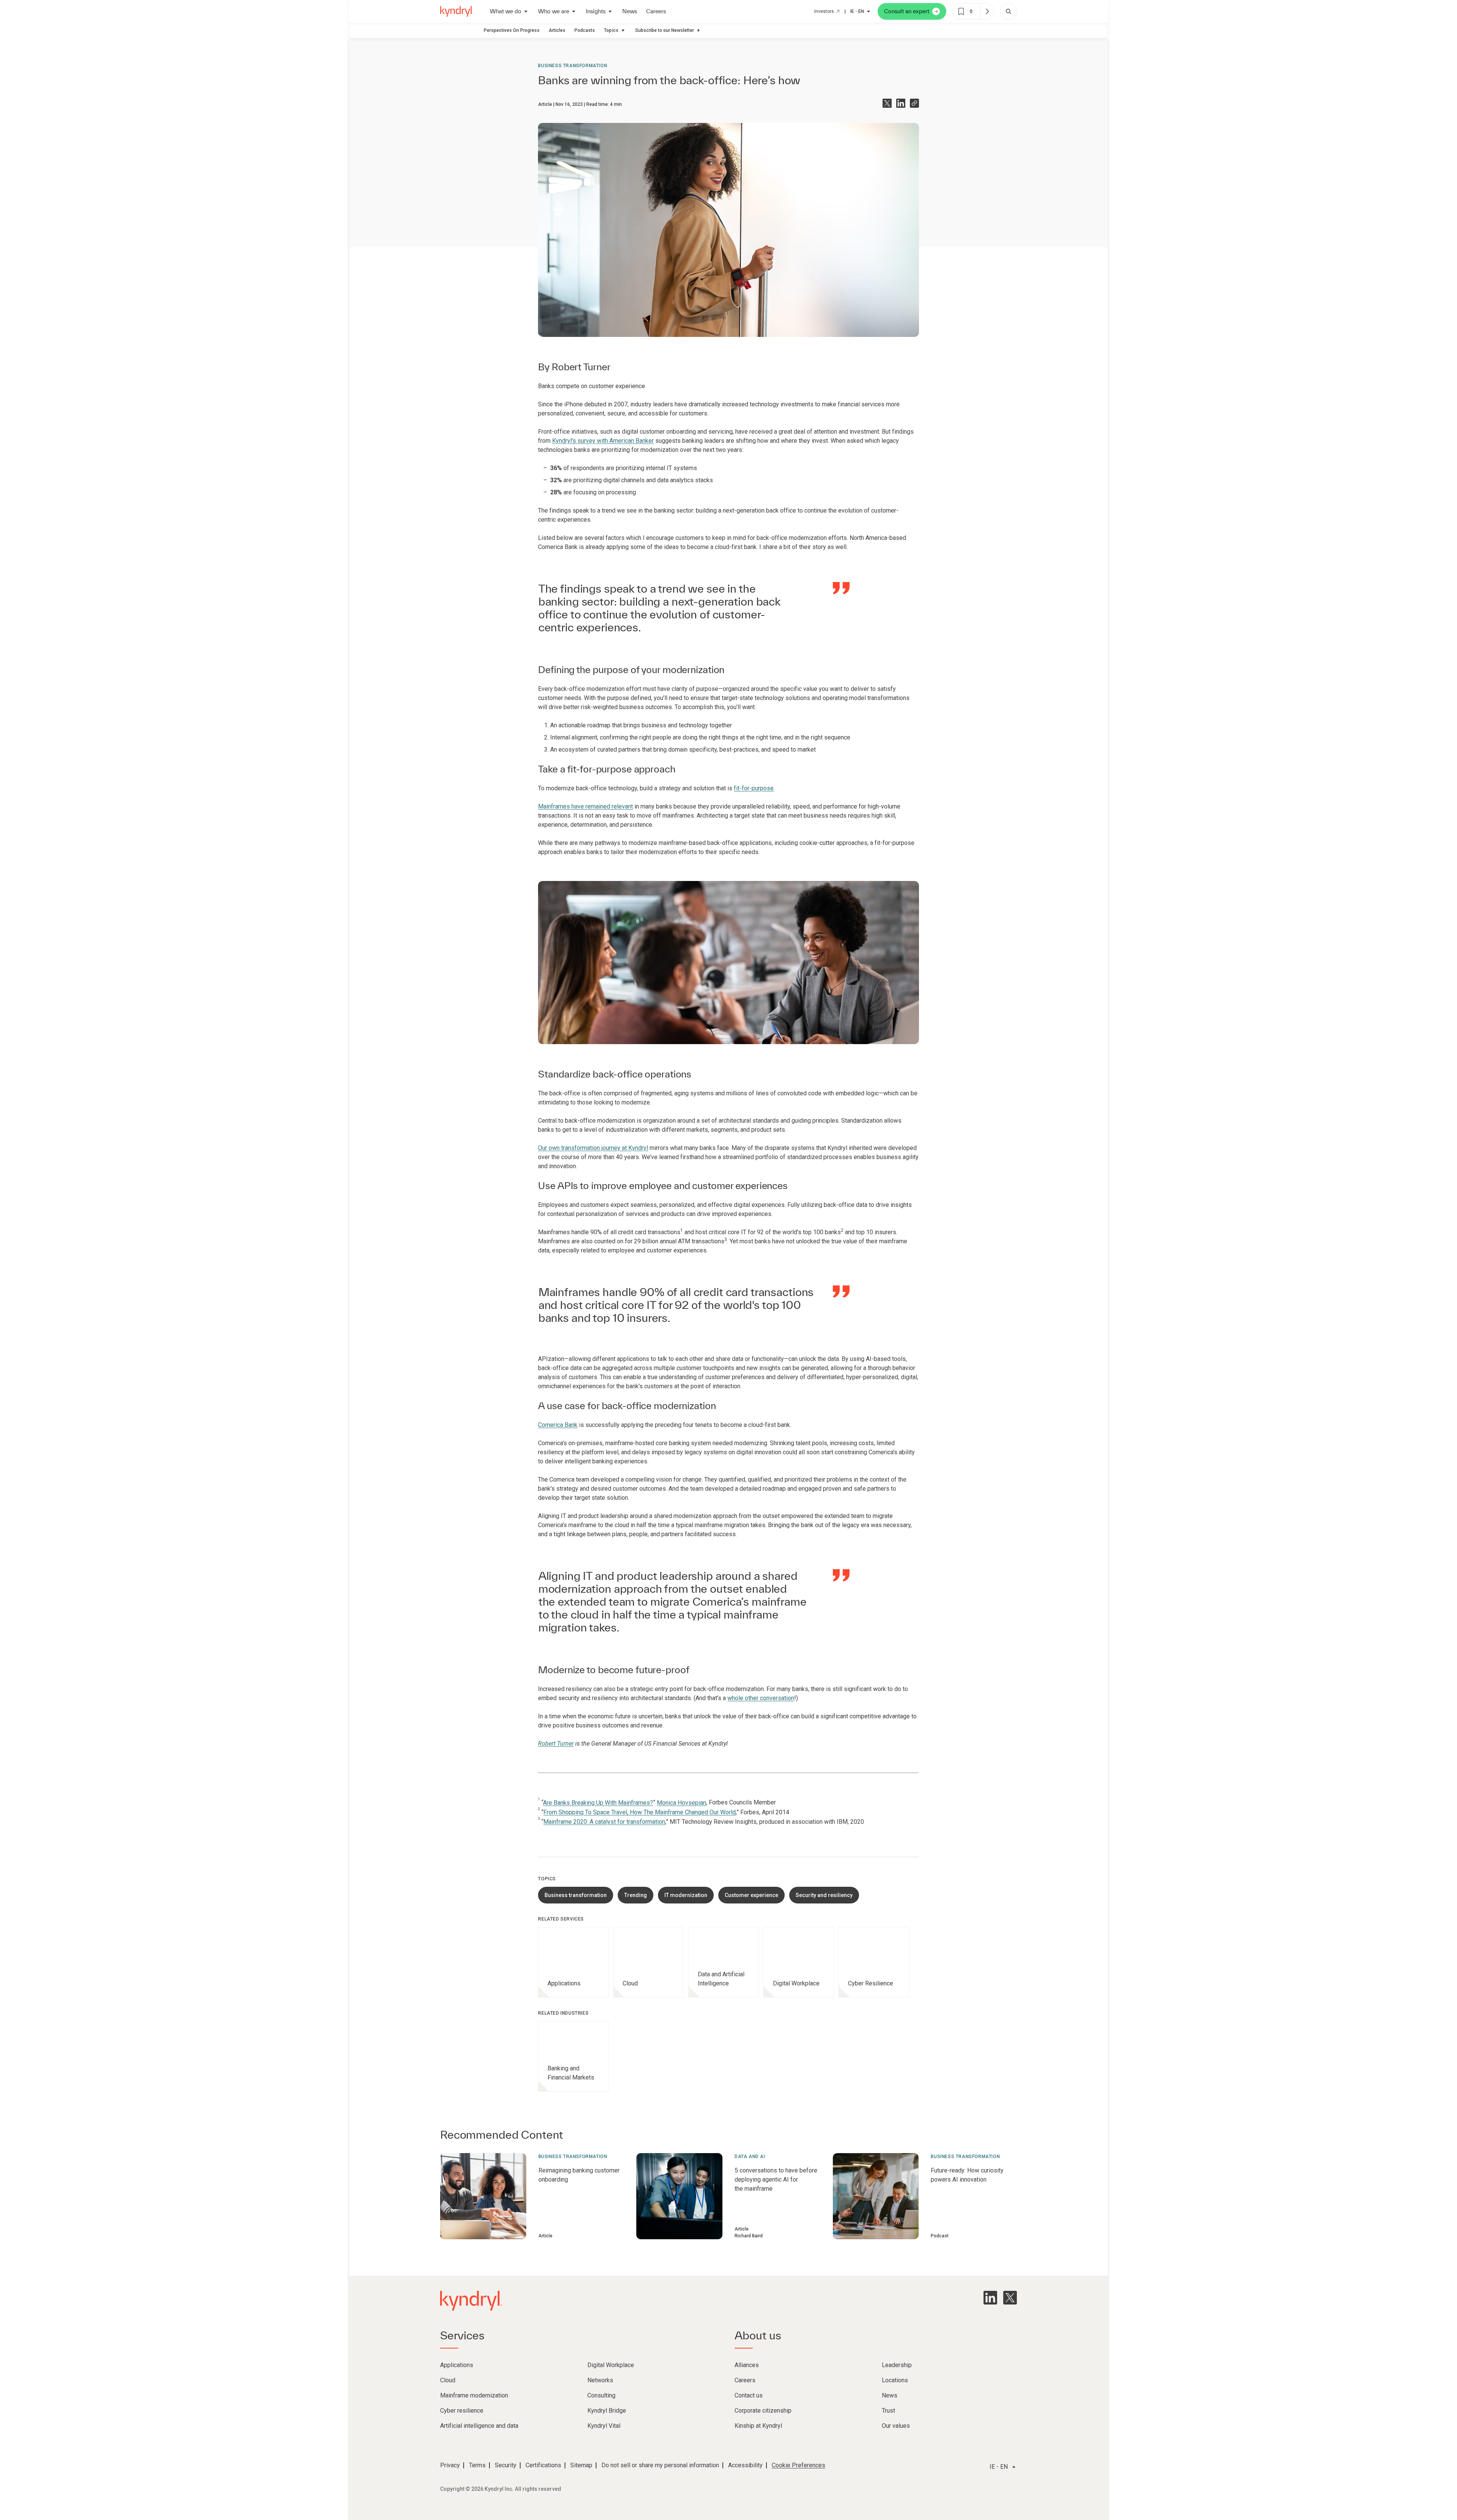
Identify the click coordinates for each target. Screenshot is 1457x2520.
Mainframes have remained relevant (585, 806)
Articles (557, 30)
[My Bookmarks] (987, 11)
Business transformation (573, 66)
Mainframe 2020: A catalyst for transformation (604, 1822)
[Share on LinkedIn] (901, 103)
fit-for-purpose (754, 788)
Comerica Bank (558, 1425)
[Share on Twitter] (887, 103)
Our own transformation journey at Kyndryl (593, 1148)
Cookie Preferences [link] (799, 2465)
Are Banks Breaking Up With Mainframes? (598, 1803)
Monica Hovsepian (681, 1803)
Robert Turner (581, 367)
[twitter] (1010, 2298)
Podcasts (585, 30)
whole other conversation (761, 1698)
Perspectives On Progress (512, 30)
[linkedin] (990, 2298)
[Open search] (1009, 11)
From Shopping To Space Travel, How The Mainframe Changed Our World (640, 1812)
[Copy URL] (914, 103)
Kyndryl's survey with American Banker (603, 441)
